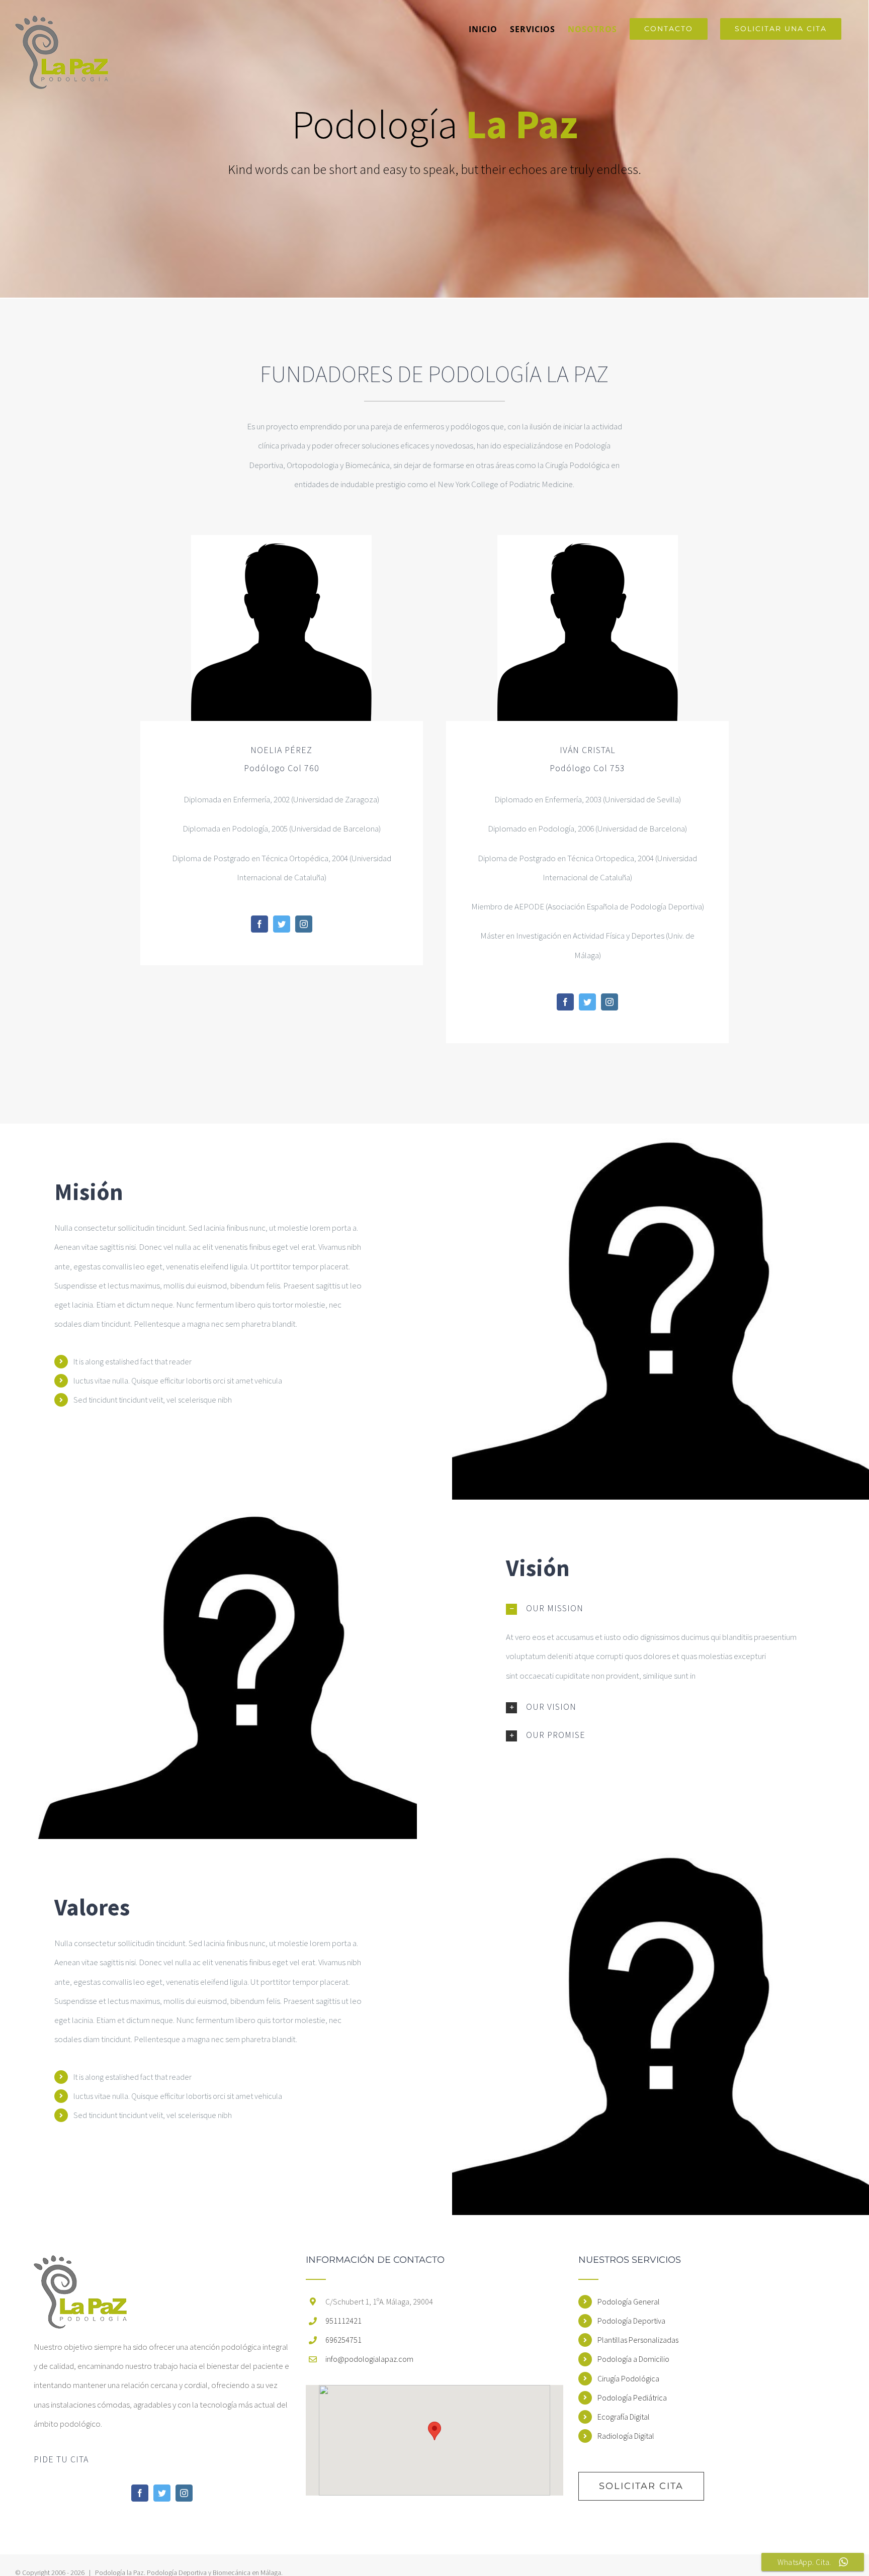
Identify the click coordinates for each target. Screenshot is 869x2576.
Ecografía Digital (624, 2417)
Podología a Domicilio (633, 2359)
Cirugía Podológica (628, 2378)
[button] (434, 2431)
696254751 (343, 2340)
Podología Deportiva (631, 2321)
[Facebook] (140, 2493)
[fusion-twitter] (282, 924)
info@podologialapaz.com (369, 2359)
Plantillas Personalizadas (638, 2340)
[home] (80, 2265)
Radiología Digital (626, 2436)
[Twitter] (162, 2493)
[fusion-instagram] (304, 924)
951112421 (343, 2321)
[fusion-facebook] (259, 924)
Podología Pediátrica (632, 2398)
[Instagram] (184, 2493)
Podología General (629, 2302)
